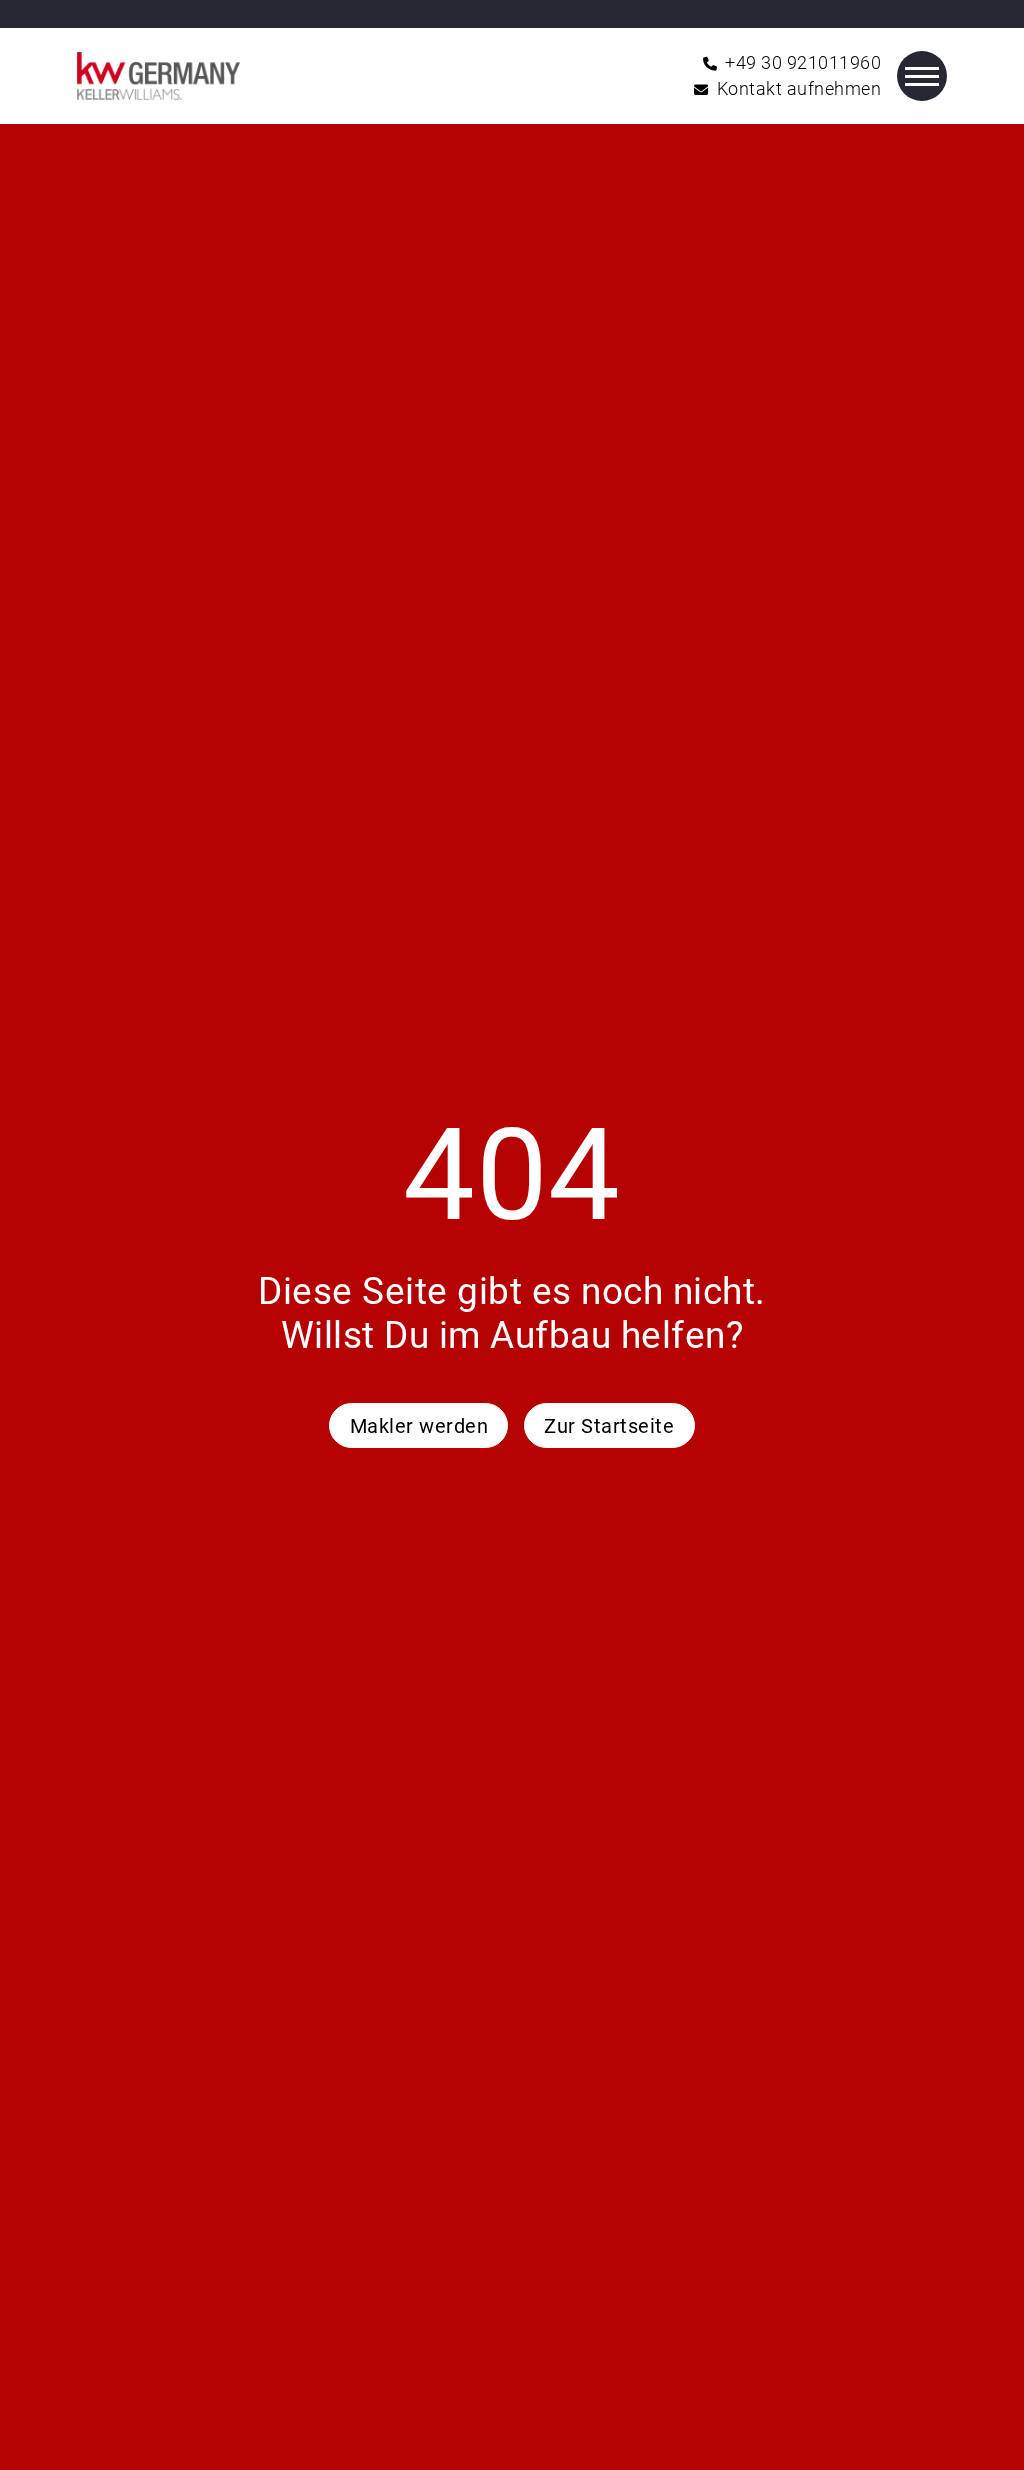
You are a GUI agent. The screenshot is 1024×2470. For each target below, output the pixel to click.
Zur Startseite (609, 1426)
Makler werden (419, 1426)
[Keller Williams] (158, 76)
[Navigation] (922, 76)
